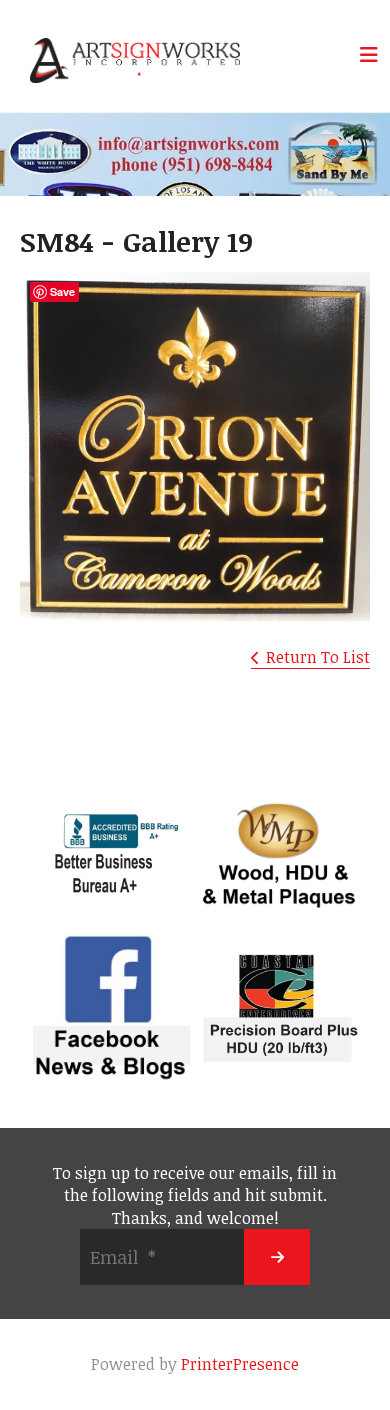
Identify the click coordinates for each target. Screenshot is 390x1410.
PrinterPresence (240, 1364)
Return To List (318, 657)
